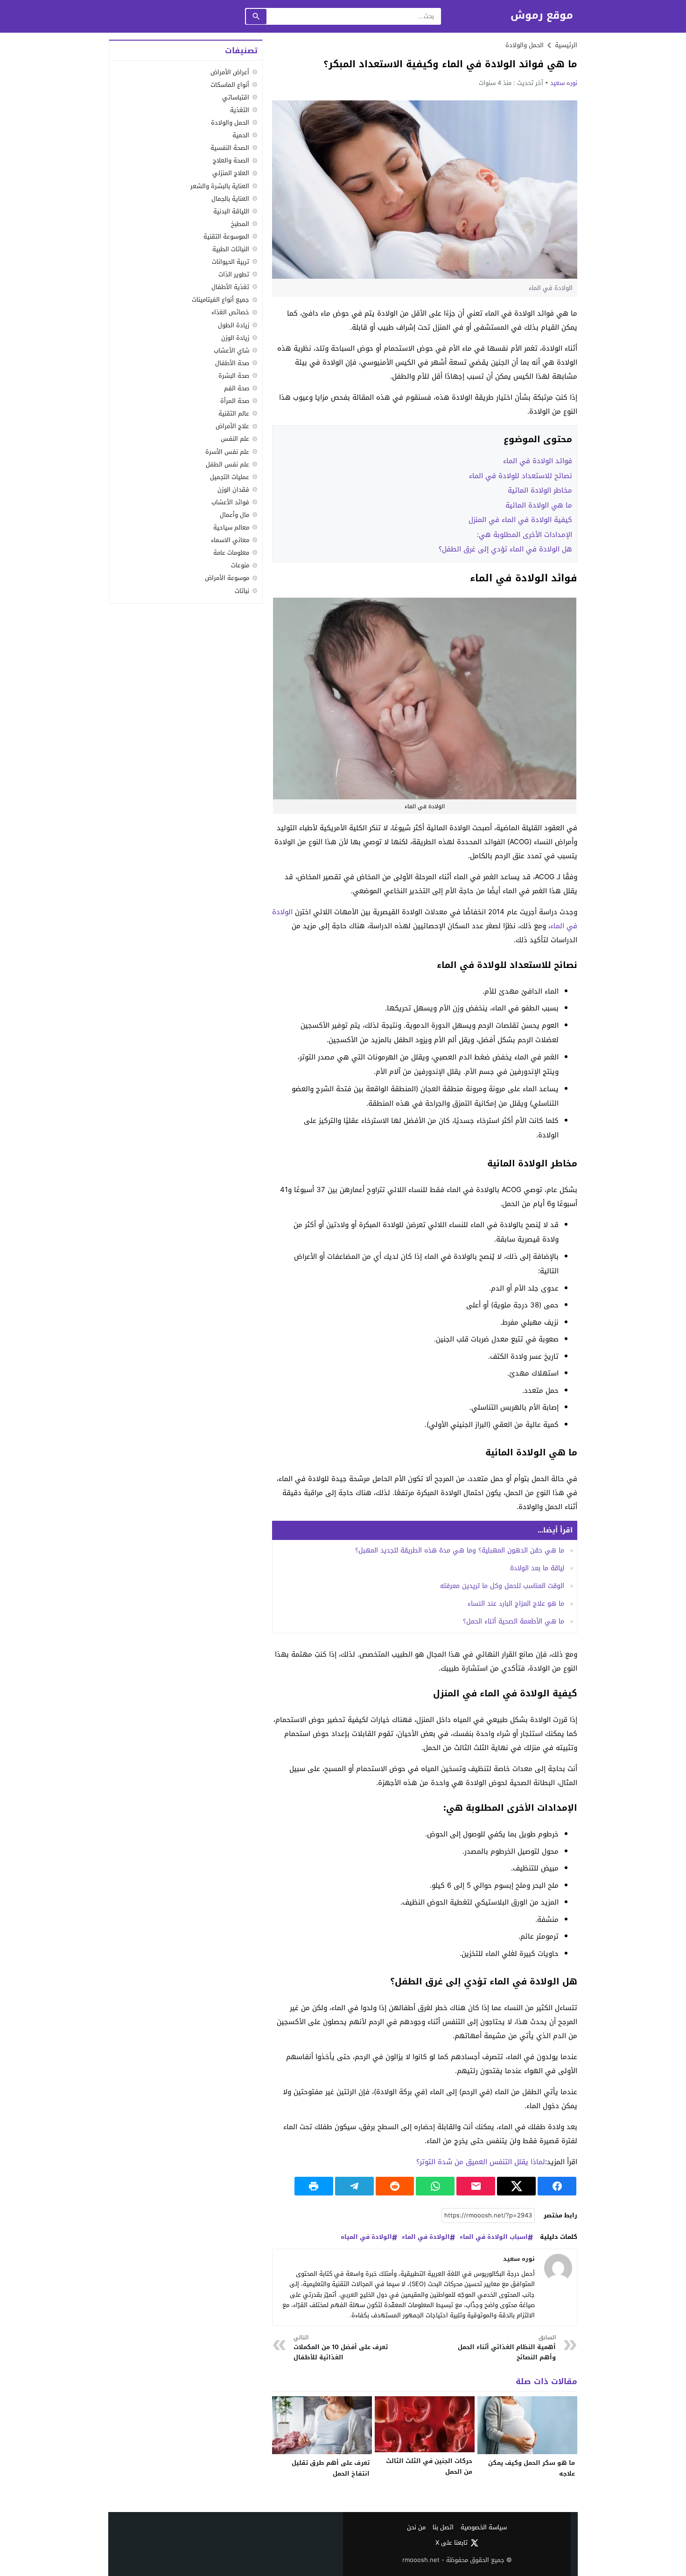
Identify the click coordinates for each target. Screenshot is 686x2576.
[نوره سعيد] (558, 2268)
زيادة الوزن (235, 338)
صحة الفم (237, 388)
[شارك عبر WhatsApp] (435, 2186)
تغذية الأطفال (230, 287)
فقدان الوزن (233, 490)
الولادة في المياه (366, 2237)
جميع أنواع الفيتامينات (220, 300)
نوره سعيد (564, 83)
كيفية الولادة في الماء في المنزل (520, 520)
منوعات (240, 566)
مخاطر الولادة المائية (540, 490)
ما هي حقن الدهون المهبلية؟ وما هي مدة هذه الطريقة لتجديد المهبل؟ (460, 1550)
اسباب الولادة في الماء (494, 2237)
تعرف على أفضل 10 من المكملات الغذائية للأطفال (341, 2348)
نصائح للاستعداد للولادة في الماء (521, 476)
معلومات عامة (231, 553)
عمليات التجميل (230, 477)
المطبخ (240, 224)
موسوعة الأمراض (227, 578)
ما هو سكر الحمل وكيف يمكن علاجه (532, 2468)
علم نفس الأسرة (227, 452)
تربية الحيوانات (231, 262)
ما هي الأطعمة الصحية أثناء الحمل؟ (514, 1621)
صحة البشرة (234, 376)
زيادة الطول (234, 325)
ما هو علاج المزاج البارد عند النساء (516, 1604)
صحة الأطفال (232, 363)
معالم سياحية (231, 527)
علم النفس (235, 439)
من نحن (416, 2528)
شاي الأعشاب (231, 350)
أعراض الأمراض (230, 72)
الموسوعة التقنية (226, 236)
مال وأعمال (234, 515)
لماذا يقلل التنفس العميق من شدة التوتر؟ (481, 2162)
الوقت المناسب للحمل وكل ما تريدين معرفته (502, 1586)
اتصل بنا (443, 2528)
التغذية (240, 110)
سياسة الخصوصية (484, 2528)
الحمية (241, 135)
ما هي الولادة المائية (538, 505)
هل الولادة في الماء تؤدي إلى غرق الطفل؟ (505, 549)
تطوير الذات (234, 274)
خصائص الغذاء (230, 313)
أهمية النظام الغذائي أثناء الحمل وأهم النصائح (507, 2348)
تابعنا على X (451, 2543)
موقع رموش (542, 16)
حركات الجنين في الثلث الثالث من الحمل (429, 2466)
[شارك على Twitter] (516, 2186)
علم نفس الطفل (227, 464)
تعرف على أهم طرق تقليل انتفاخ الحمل (331, 2468)
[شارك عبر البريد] (476, 2186)
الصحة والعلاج (231, 161)
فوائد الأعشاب (230, 502)
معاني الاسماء (230, 540)
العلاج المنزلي (231, 173)
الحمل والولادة (525, 45)
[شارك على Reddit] (395, 2186)
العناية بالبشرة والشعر (220, 186)
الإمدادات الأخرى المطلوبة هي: (525, 535)
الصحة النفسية (230, 148)
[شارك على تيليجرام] (354, 2186)
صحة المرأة (235, 401)
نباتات (242, 591)
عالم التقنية (234, 413)
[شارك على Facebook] (557, 2186)
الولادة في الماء (426, 2237)
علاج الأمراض (232, 427)
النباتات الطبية (231, 249)
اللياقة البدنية (231, 211)
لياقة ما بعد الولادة (537, 1568)
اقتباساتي (236, 97)
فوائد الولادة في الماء (538, 461)
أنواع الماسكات (230, 85)
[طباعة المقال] (314, 2186)
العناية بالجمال (230, 199)
